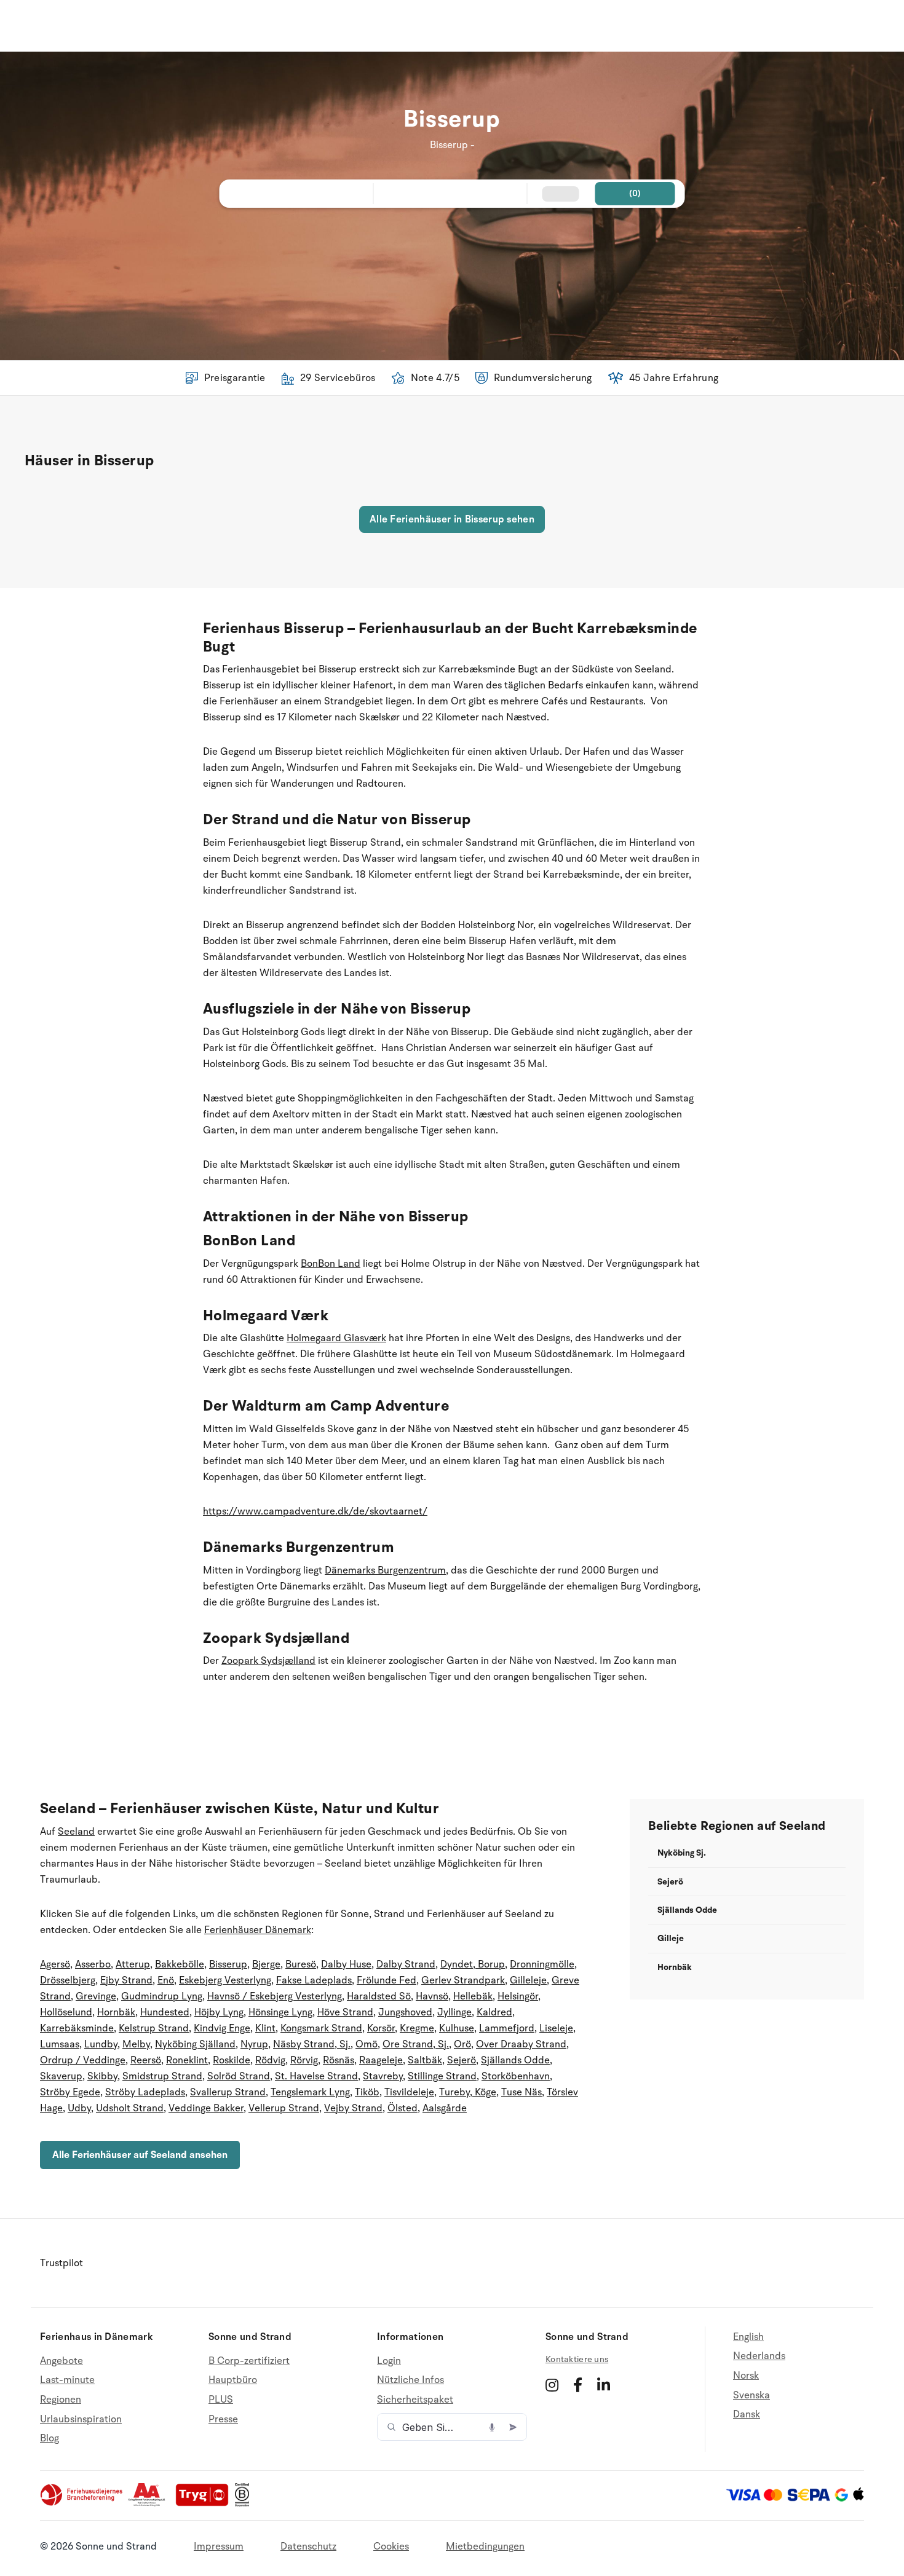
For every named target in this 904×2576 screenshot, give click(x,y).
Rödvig (270, 2060)
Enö (166, 1980)
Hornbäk (116, 2012)
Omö (367, 2044)
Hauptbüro (233, 2380)
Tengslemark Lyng (310, 2092)
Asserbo (93, 1964)
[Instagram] (552, 2385)
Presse (223, 2419)
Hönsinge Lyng (280, 2012)
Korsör (381, 2028)
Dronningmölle (542, 1964)
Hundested (165, 2012)
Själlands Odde (515, 2060)
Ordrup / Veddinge (83, 2060)
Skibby (102, 2076)
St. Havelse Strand (316, 2076)
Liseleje (556, 2028)
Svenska (751, 2395)
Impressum (219, 2546)
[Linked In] (604, 2385)
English (748, 2337)
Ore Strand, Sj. (416, 2044)
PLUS (221, 2400)
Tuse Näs (521, 2092)
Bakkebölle (180, 1964)
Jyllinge (454, 2012)
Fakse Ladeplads (314, 1980)
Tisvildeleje (409, 2092)
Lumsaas (60, 2044)
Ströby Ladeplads (145, 2092)
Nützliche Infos (410, 2380)
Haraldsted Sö (379, 1996)
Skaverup (61, 2076)
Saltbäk (425, 2060)
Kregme (417, 2028)
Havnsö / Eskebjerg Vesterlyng (275, 1996)
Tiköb (367, 2092)
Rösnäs (339, 2060)
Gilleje (671, 1938)
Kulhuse (457, 2028)
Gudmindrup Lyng (162, 1996)
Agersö (55, 1964)
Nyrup (254, 2044)
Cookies (391, 2546)
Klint (265, 2028)
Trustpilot (61, 2263)
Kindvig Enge (222, 2028)
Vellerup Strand (284, 2108)
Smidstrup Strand (162, 2076)
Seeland (76, 1832)
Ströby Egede (70, 2092)
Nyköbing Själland (195, 2044)
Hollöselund (66, 2012)
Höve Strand (345, 2012)
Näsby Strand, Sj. (312, 2044)
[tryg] (205, 2503)
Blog (50, 2438)
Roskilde (232, 2060)
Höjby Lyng (219, 2012)
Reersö (146, 2060)
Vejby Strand (353, 2108)
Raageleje (381, 2060)
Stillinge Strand (442, 2076)
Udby (79, 2108)
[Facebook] (578, 2385)
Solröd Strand (239, 2076)
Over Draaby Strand (521, 2044)
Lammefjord (507, 2028)
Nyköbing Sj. (682, 1853)
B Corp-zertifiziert (249, 2361)
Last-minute (67, 2380)
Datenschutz (308, 2546)
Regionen (61, 2400)
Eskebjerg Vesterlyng (225, 1980)
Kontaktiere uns (577, 2359)
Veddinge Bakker (206, 2108)
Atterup (133, 1964)
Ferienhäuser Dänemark (258, 1930)
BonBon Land (331, 1264)
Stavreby (383, 2076)
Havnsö (432, 1996)
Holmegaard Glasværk (336, 1338)
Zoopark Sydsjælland (268, 1661)
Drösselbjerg (68, 1980)
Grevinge (96, 1996)
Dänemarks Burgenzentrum (385, 1570)
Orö (462, 2044)
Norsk (746, 2376)
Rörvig (304, 2060)
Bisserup (228, 1964)
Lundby (101, 2044)
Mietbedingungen (485, 2546)
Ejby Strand (126, 1980)
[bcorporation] (245, 2503)
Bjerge (266, 1964)
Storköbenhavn (516, 2076)
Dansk (747, 2414)
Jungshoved (405, 2012)
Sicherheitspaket (415, 2400)
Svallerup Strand (228, 2092)
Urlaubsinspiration (81, 2419)
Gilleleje (528, 1980)
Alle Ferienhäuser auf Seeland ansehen (140, 2155)
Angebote (61, 2361)
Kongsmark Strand (321, 2028)
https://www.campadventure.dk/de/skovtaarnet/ (315, 1511)
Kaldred (494, 2012)
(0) (635, 193)
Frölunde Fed (387, 1980)
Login (389, 2361)
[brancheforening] (82, 2503)
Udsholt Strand (130, 2108)
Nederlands (759, 2356)
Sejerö (462, 2060)
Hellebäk (473, 1996)
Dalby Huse (346, 1964)
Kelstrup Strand (154, 2028)
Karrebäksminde (77, 2028)
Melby (136, 2044)
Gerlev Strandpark (463, 1980)
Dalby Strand (406, 1964)
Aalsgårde (445, 2108)
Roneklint (187, 2060)
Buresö (301, 1964)
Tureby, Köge (468, 2092)
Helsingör (518, 1996)
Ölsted (402, 2108)
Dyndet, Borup (473, 1964)
